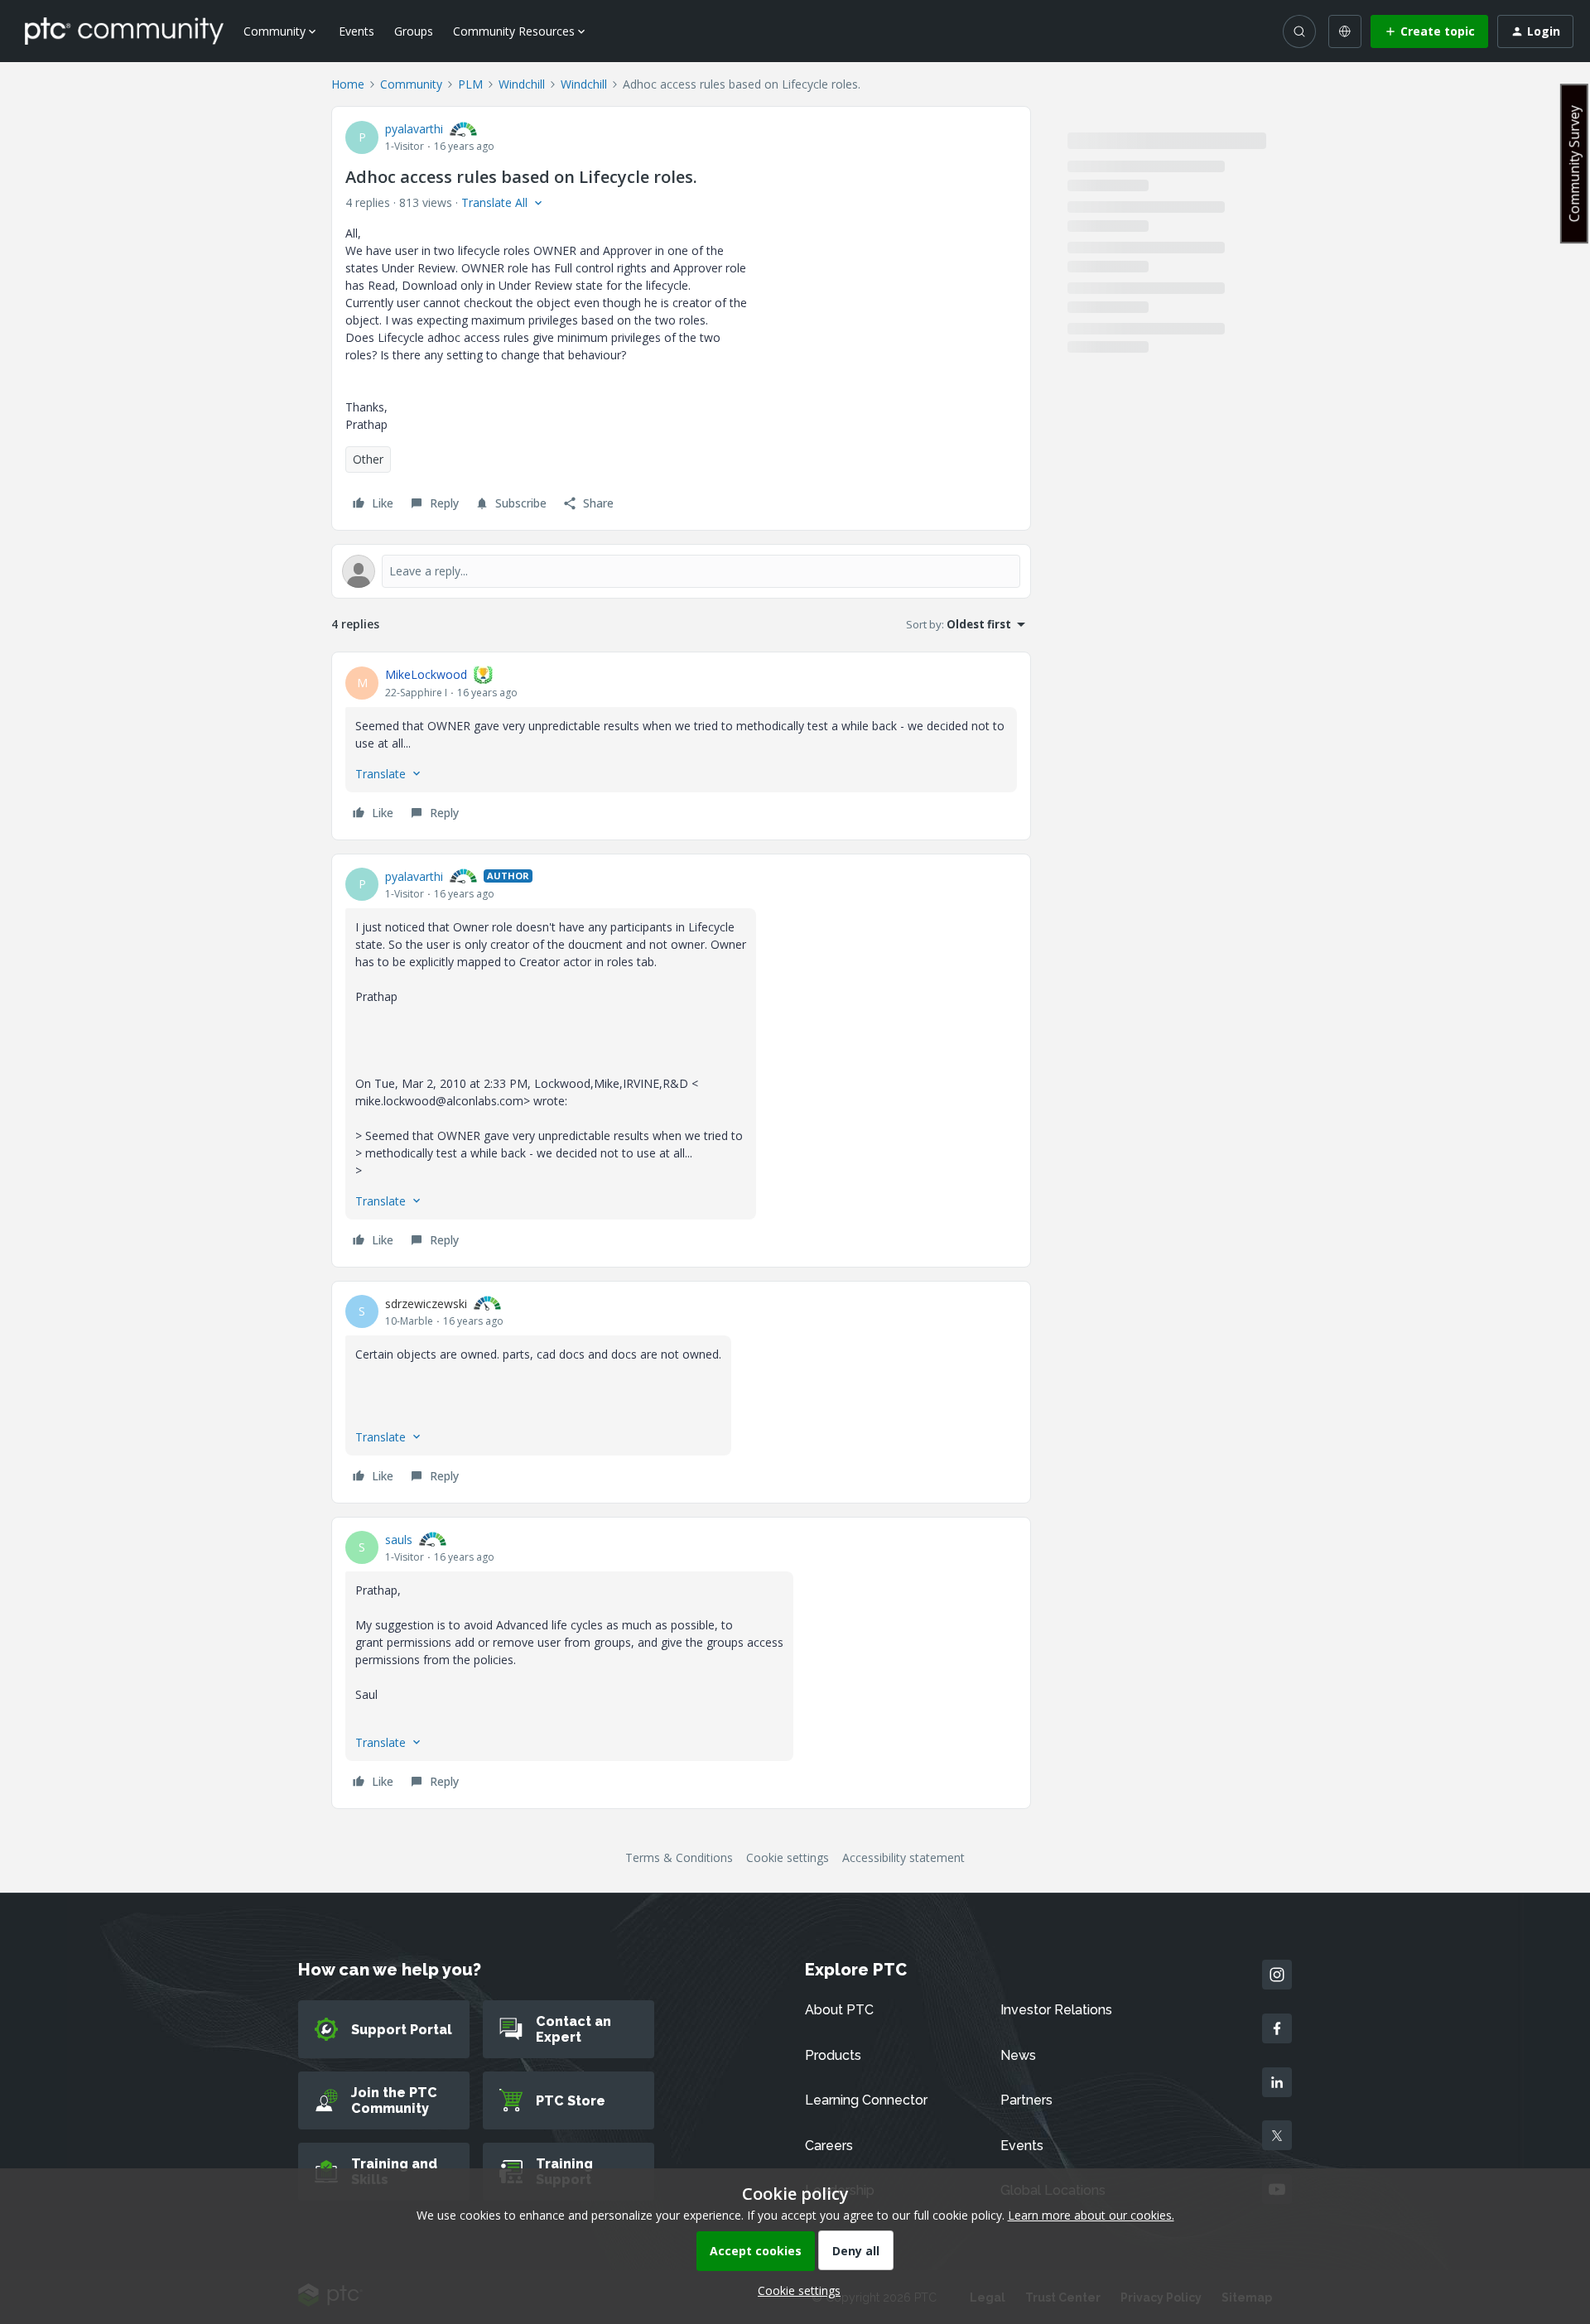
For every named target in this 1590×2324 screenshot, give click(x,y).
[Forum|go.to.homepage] (124, 31)
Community (411, 84)
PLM (470, 84)
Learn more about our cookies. (1091, 2215)
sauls (399, 1540)
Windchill (522, 84)
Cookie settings (788, 1857)
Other (368, 459)
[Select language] (1345, 31)
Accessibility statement (903, 1857)
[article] (681, 746)
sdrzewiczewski (426, 1304)
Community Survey (1574, 164)
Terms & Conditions (679, 1857)
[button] (1429, 31)
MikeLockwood (426, 674)
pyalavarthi (414, 129)
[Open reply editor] (681, 571)
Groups (414, 31)
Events (357, 31)
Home (348, 84)
